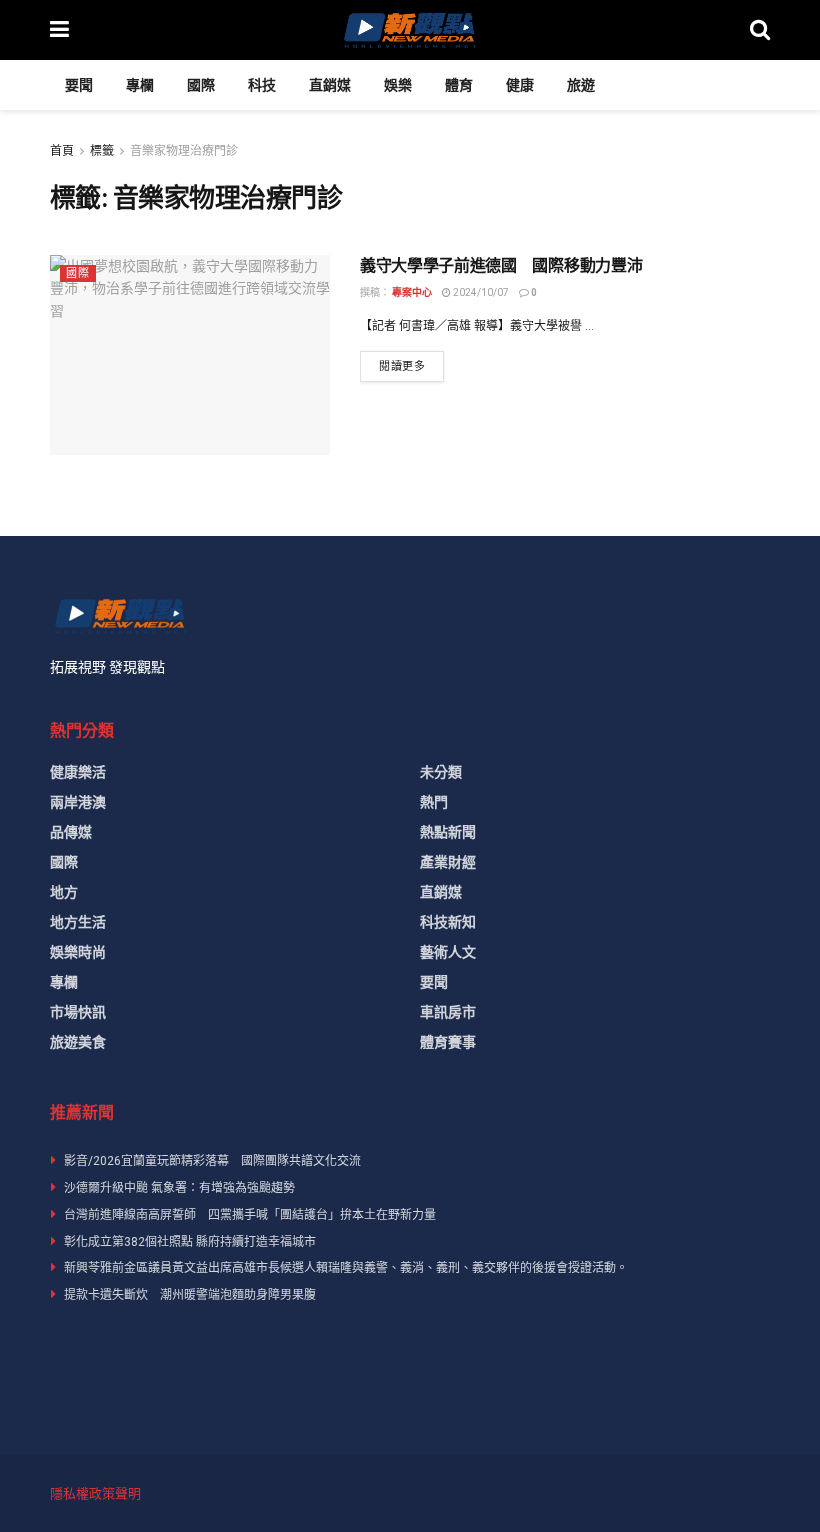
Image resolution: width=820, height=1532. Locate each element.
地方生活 (78, 922)
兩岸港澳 (78, 802)
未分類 (441, 772)
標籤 (102, 151)
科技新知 (448, 922)
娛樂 (398, 85)
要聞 (79, 85)
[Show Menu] (59, 30)
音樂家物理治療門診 (184, 151)
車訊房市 (448, 1012)
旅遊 (581, 85)
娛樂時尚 (78, 952)
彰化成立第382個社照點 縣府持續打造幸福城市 (190, 1242)
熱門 (434, 802)
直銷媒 (330, 85)
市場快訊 (78, 1012)
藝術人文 (448, 952)
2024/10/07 (480, 292)
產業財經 (448, 862)
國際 (201, 85)
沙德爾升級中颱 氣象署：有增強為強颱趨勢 (179, 1188)
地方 (64, 892)
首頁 (62, 151)
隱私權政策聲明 (95, 1493)
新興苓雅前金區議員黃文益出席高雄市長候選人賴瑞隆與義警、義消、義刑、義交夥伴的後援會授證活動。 (346, 1268)
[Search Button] (760, 30)
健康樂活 (78, 772)
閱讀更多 (411, 366)
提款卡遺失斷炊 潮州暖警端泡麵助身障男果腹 (190, 1295)
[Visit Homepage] (409, 30)
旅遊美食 (78, 1042)
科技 (262, 85)
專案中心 (412, 292)
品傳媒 (71, 832)
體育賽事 (448, 1042)
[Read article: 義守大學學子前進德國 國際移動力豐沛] (190, 355)
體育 (459, 85)
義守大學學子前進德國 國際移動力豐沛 (501, 265)
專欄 (140, 85)
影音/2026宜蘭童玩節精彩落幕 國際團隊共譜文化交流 (212, 1161)
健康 (520, 85)
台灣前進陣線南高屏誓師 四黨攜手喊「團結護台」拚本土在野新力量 (250, 1215)
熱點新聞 (448, 832)
